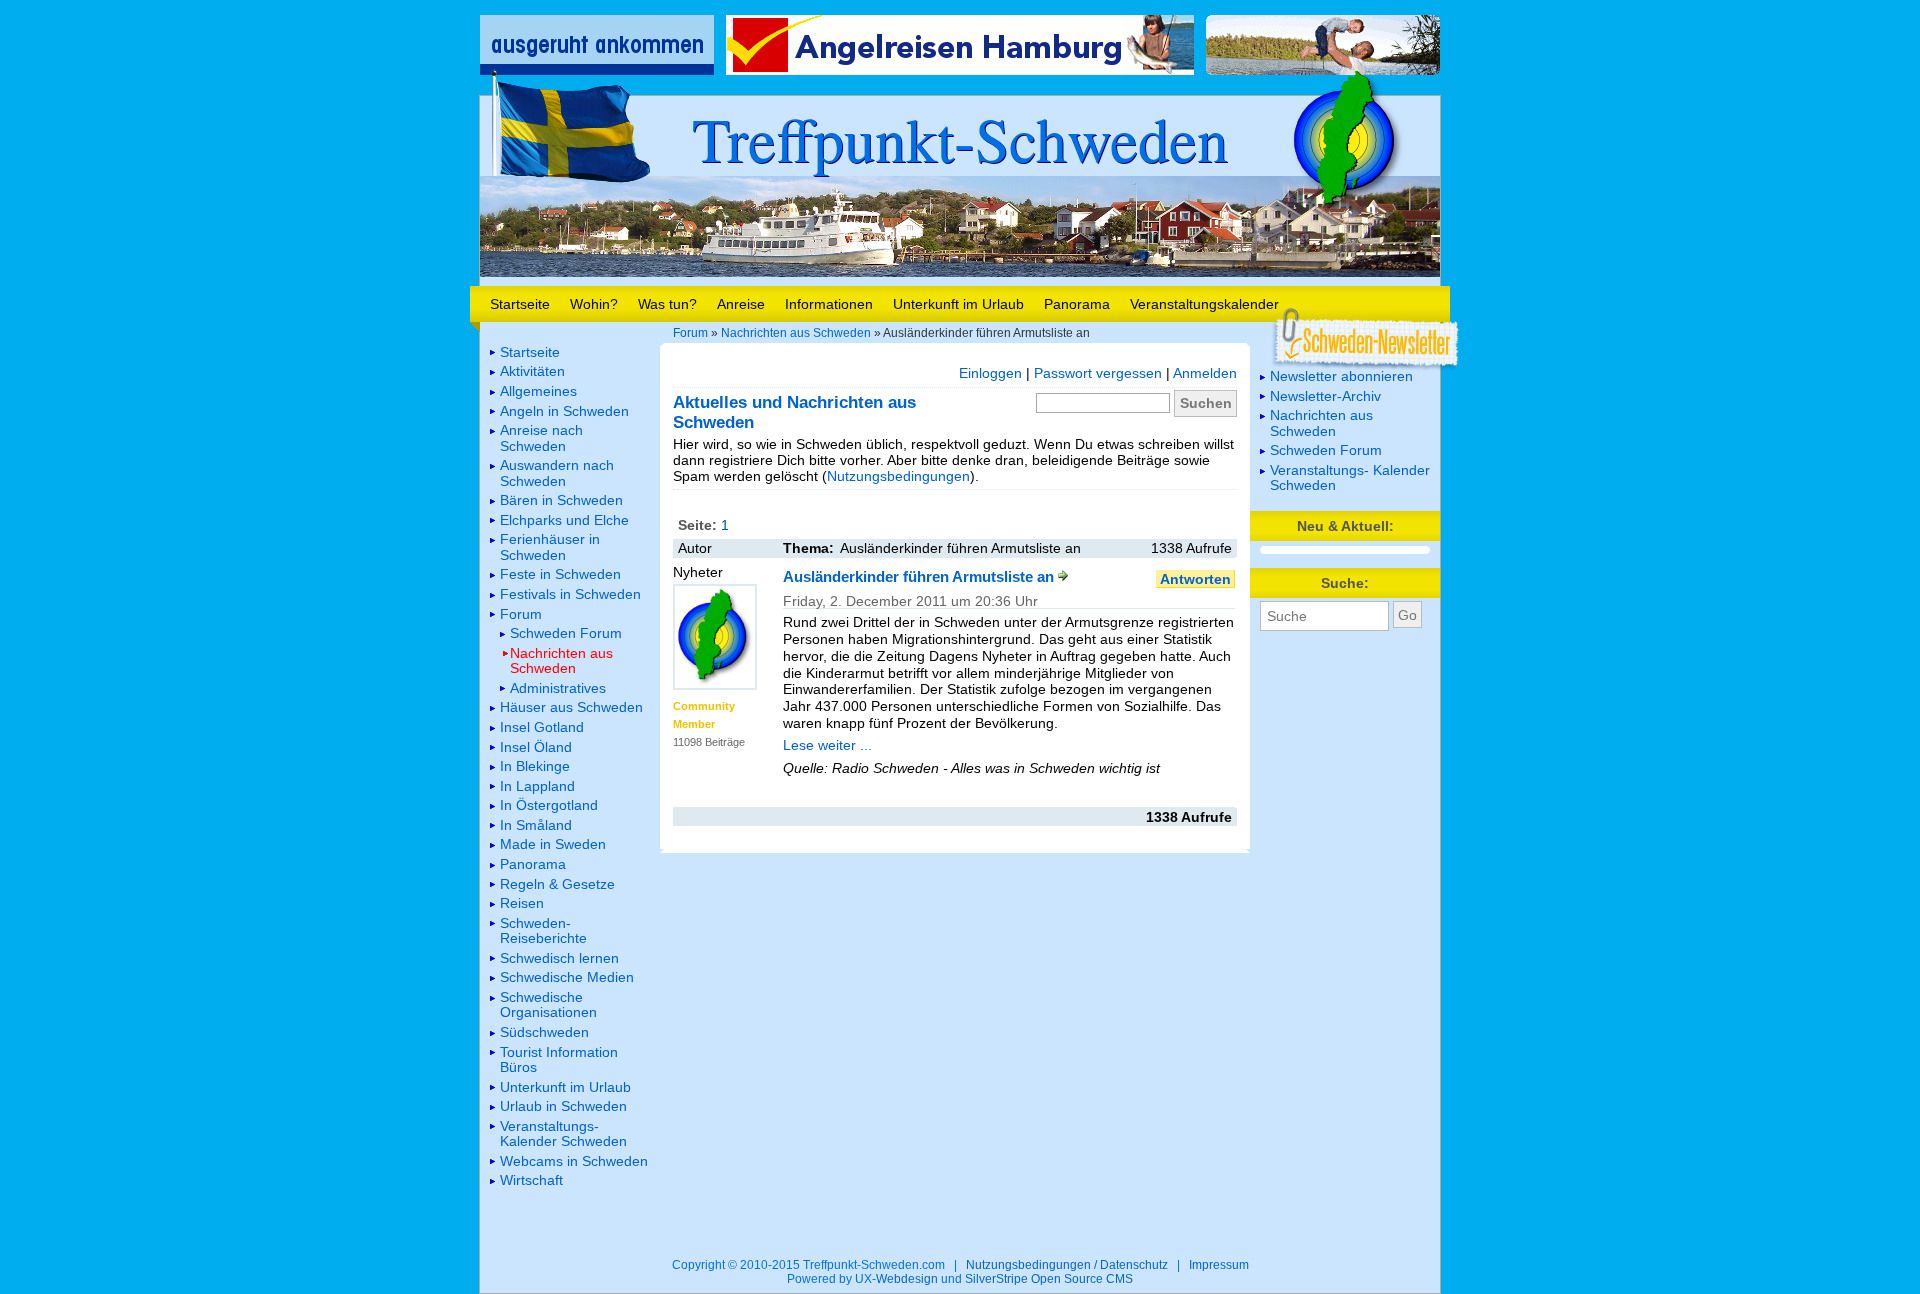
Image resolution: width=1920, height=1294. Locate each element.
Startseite (520, 304)
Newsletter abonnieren (1341, 376)
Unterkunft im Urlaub (958, 304)
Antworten (1195, 579)
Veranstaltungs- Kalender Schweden (1350, 477)
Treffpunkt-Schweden (960, 138)
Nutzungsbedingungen (898, 476)
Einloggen (990, 373)
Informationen (829, 304)
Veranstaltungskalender (1204, 304)
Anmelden (1205, 373)
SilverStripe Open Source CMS (1049, 1279)
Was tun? (667, 304)
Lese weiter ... (827, 745)
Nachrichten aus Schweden (796, 333)
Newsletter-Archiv (1325, 396)
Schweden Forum (1326, 450)
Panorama (1077, 304)
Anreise (741, 304)
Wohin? (594, 304)
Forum (690, 333)
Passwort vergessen (1098, 373)
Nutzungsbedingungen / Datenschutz (1067, 1265)
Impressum (1219, 1265)
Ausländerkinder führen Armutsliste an (920, 576)
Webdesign (907, 1279)
